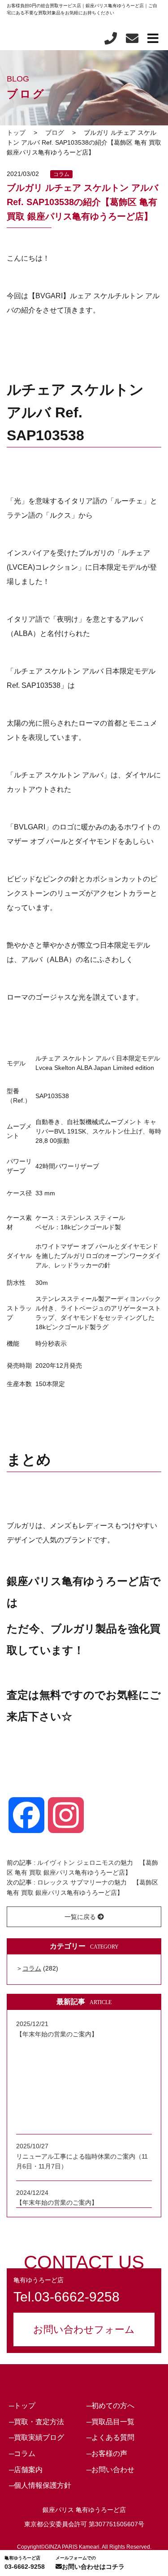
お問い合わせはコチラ (90, 2563)
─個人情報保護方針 (40, 2485)
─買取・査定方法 (37, 2422)
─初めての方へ (110, 2406)
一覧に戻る (81, 1917)
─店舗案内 (26, 2470)
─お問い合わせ (110, 2470)
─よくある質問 (110, 2437)
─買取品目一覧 (110, 2422)
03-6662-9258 (25, 2563)
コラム (61, 174)
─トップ (22, 2406)
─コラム (22, 2454)
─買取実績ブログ (37, 2437)
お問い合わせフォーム (84, 2329)
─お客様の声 (107, 2454)
